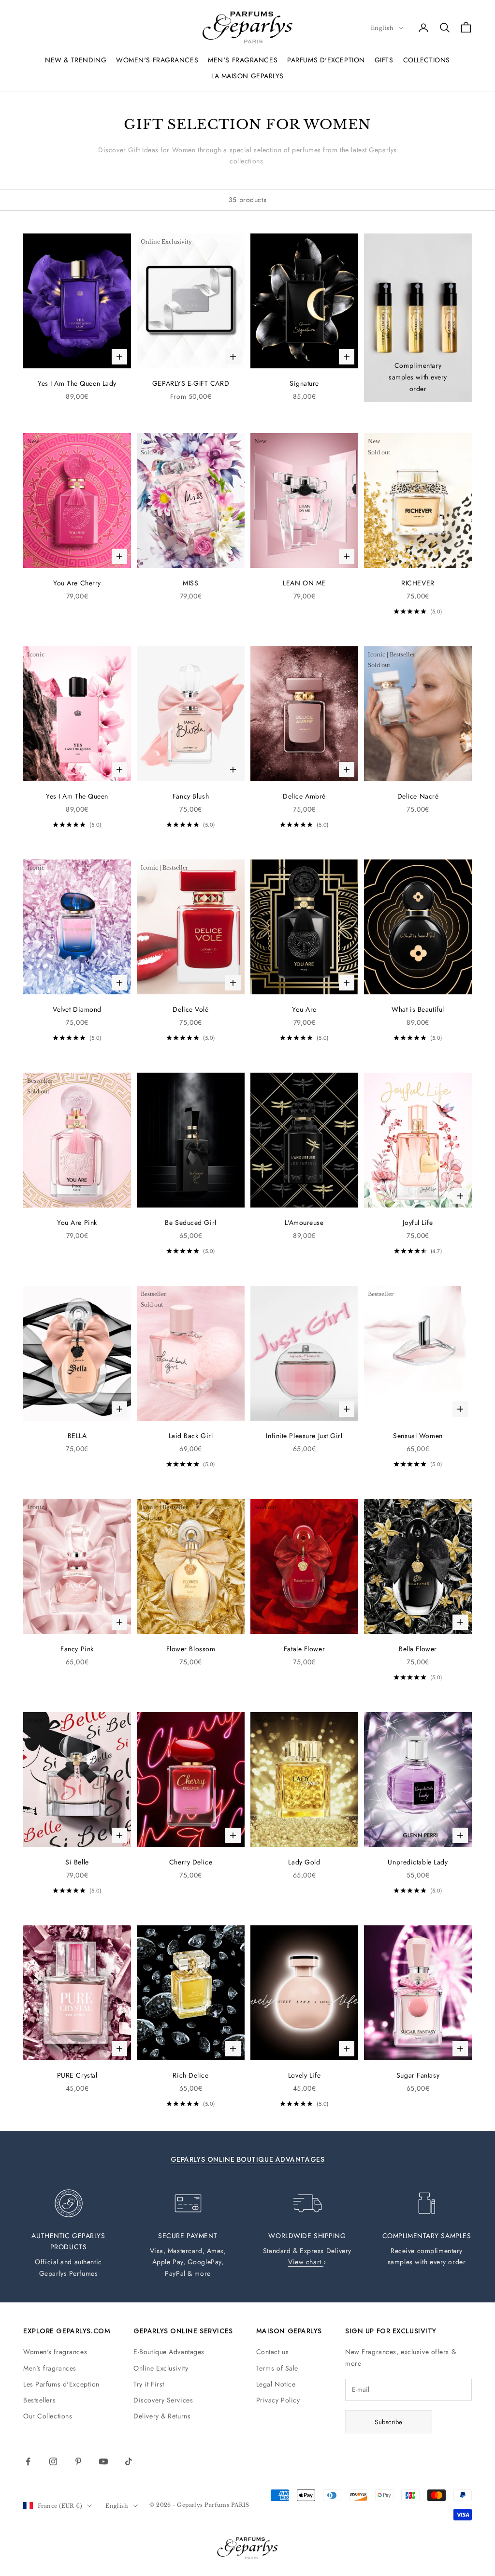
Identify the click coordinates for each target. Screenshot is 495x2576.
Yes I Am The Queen (77, 796)
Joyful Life (418, 1223)
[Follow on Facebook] (28, 2461)
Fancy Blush (191, 796)
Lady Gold (304, 1862)
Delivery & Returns (162, 2416)
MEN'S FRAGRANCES (243, 60)
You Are (304, 1009)
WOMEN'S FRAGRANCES (157, 60)
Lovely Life (304, 2075)
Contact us (273, 2352)
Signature (304, 383)
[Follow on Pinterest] (78, 2461)
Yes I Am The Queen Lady (77, 383)
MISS (190, 583)
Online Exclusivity (161, 2368)
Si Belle (77, 1862)
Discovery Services (163, 2400)
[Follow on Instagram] (53, 2461)
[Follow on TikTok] (129, 2461)
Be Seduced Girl (190, 1223)
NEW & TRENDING (76, 60)
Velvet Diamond (77, 1009)
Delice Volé (190, 1009)
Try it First (149, 2384)
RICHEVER (418, 583)
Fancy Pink (77, 1649)
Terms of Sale (277, 2368)
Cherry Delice (191, 1862)
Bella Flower (418, 1649)
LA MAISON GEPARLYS (247, 76)
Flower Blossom (191, 1649)
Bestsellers (39, 2400)
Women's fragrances (55, 2352)
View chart (306, 2262)
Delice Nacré (418, 796)
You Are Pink (77, 1223)
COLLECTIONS (427, 60)
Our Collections (48, 2416)
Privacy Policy (278, 2400)
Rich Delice (190, 2075)
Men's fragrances (50, 2368)
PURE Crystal (77, 2075)
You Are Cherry (77, 583)
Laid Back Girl (191, 1436)
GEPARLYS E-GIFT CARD (191, 383)
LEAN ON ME (304, 583)
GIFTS (384, 60)
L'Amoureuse (304, 1223)
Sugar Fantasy (418, 2075)
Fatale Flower (304, 1649)
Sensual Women (418, 1436)
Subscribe (389, 2422)
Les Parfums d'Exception (61, 2384)
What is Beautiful (418, 1009)
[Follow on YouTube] (103, 2461)
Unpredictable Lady (418, 1862)
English (382, 28)
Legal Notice (276, 2384)
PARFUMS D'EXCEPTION (326, 60)
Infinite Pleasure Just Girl (304, 1436)
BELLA (77, 1436)
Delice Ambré (304, 796)
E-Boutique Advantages (169, 2352)
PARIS (240, 2505)
